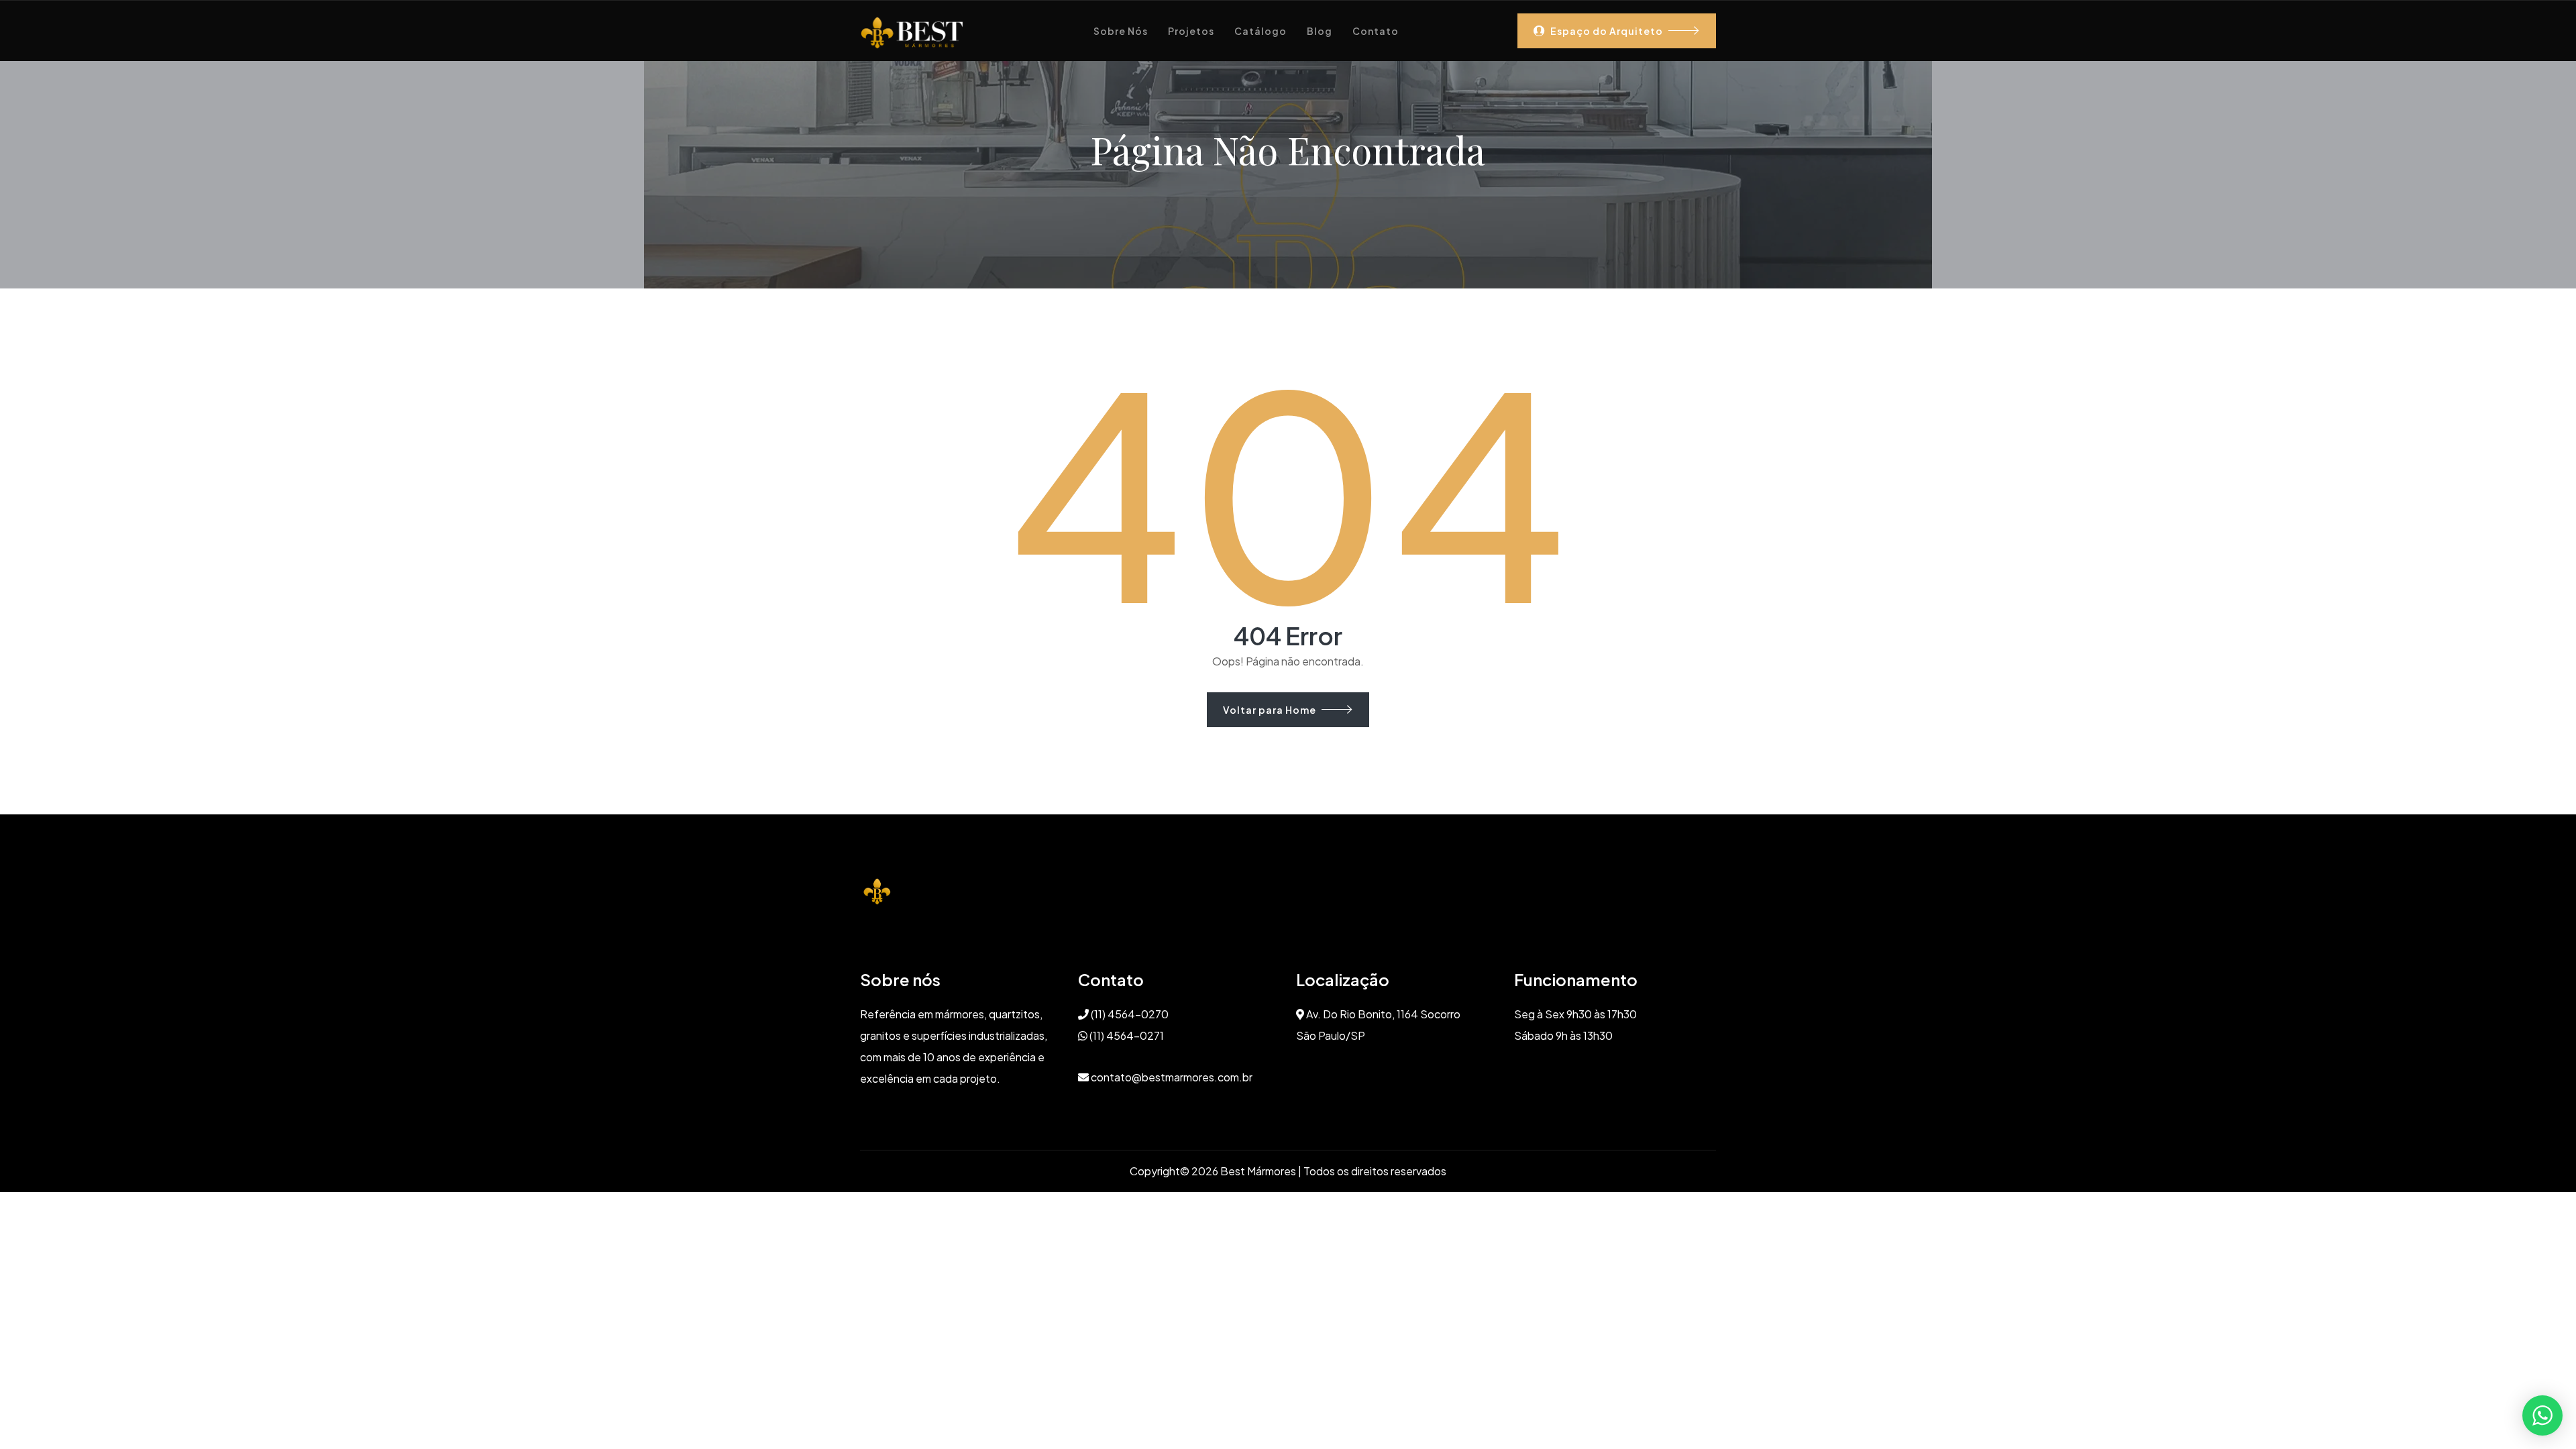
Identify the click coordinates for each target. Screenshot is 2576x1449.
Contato (1376, 31)
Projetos (1191, 31)
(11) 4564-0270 (1129, 1014)
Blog (1320, 31)
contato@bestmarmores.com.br (1171, 1077)
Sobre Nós (1121, 31)
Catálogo (1260, 31)
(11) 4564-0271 (1126, 1035)
